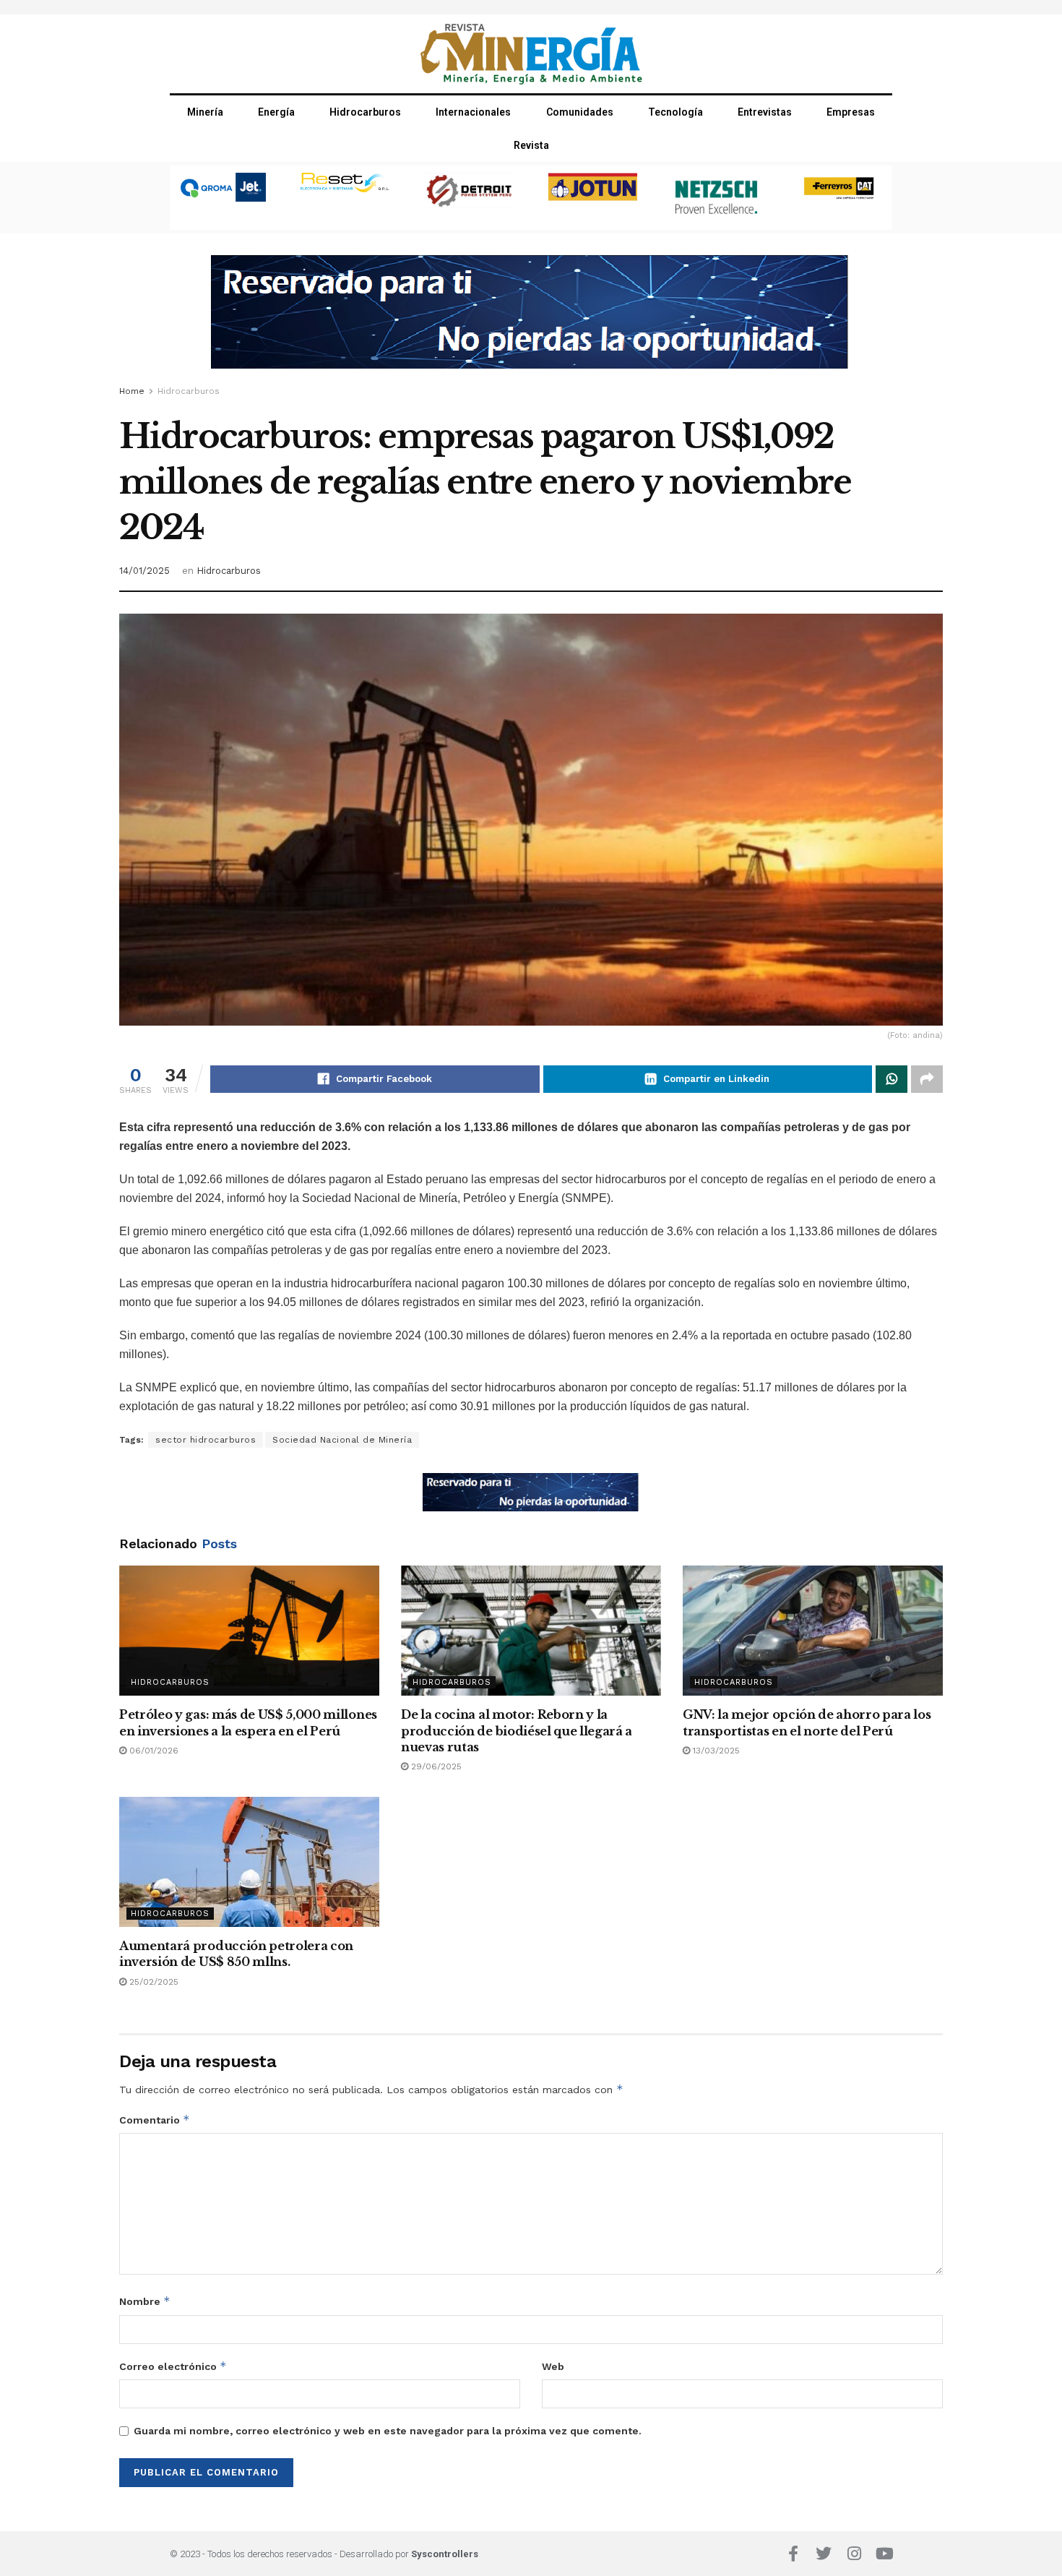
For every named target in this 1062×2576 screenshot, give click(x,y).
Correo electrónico (173, 2366)
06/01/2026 (152, 1751)
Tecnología (675, 112)
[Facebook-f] (793, 2554)
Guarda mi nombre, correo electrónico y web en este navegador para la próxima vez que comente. (388, 2431)
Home (132, 391)
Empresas (851, 112)
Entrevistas (765, 112)
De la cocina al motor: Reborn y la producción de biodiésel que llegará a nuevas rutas (517, 1731)
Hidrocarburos (365, 112)
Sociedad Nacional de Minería (342, 1440)
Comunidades (580, 112)
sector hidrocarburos (206, 1440)
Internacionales (473, 112)
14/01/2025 (144, 571)
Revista (531, 145)
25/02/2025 (152, 1982)
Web (553, 2366)
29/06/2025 (435, 1766)
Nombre (145, 2301)
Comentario (155, 2120)
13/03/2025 (715, 1751)
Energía (276, 112)
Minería (205, 112)
